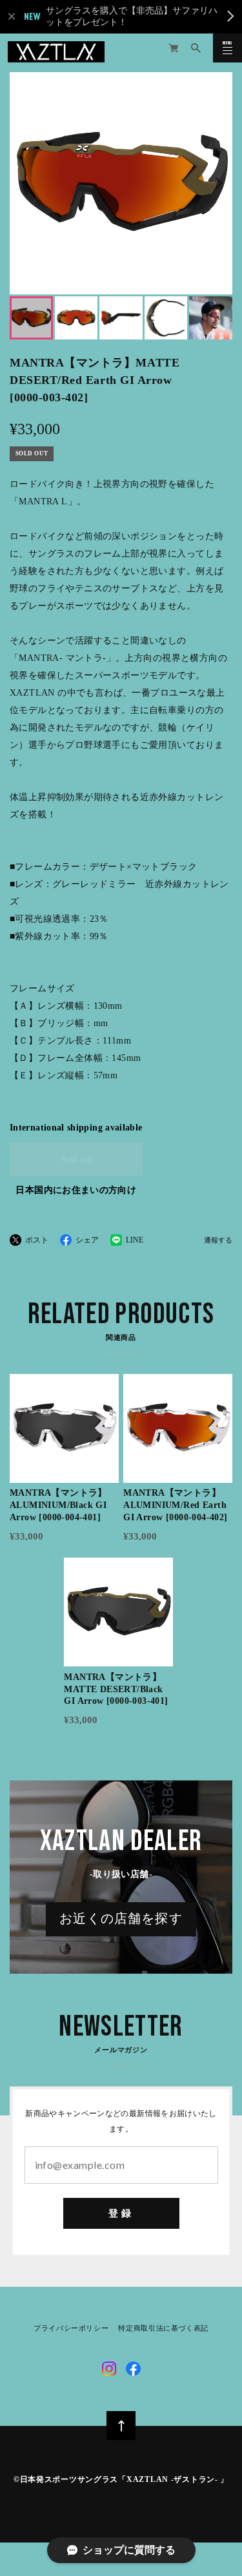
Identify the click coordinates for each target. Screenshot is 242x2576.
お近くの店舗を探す (121, 1919)
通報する (218, 1241)
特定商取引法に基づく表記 (163, 2329)
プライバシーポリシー (71, 2329)
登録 (121, 2213)
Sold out (76, 1159)
